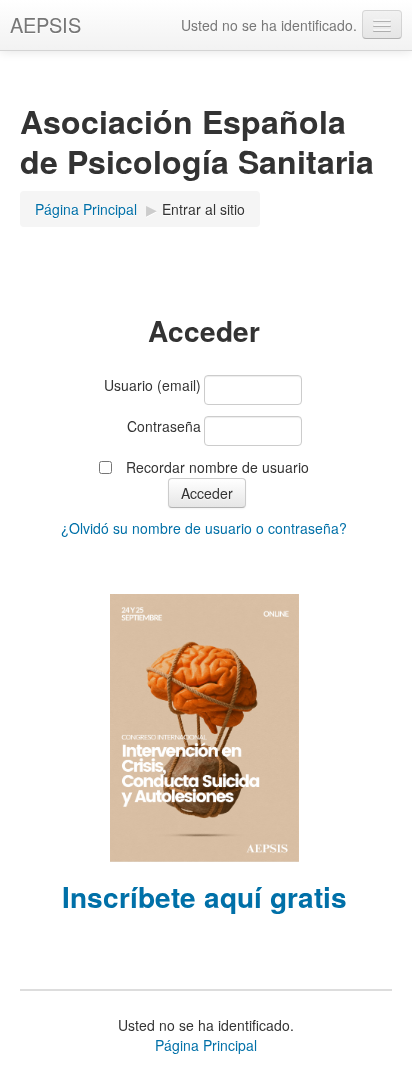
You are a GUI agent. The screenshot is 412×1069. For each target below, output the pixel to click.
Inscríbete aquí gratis (204, 896)
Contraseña (164, 426)
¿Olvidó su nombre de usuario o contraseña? (204, 528)
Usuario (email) (152, 385)
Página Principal (86, 209)
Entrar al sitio (203, 209)
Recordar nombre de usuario (217, 467)
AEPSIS (45, 24)
